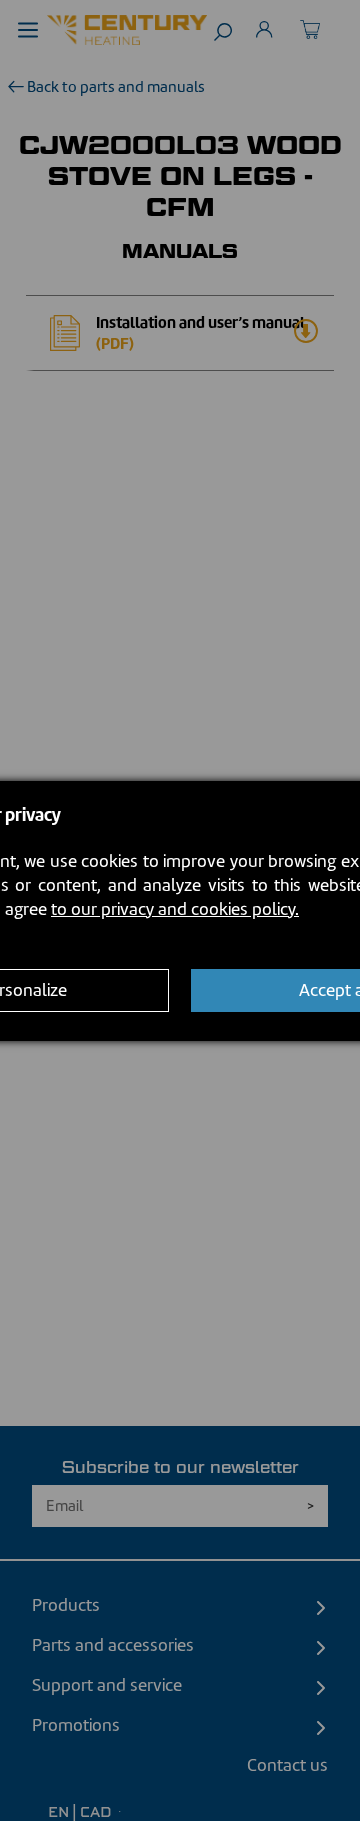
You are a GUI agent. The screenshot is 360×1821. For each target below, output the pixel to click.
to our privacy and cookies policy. (175, 909)
